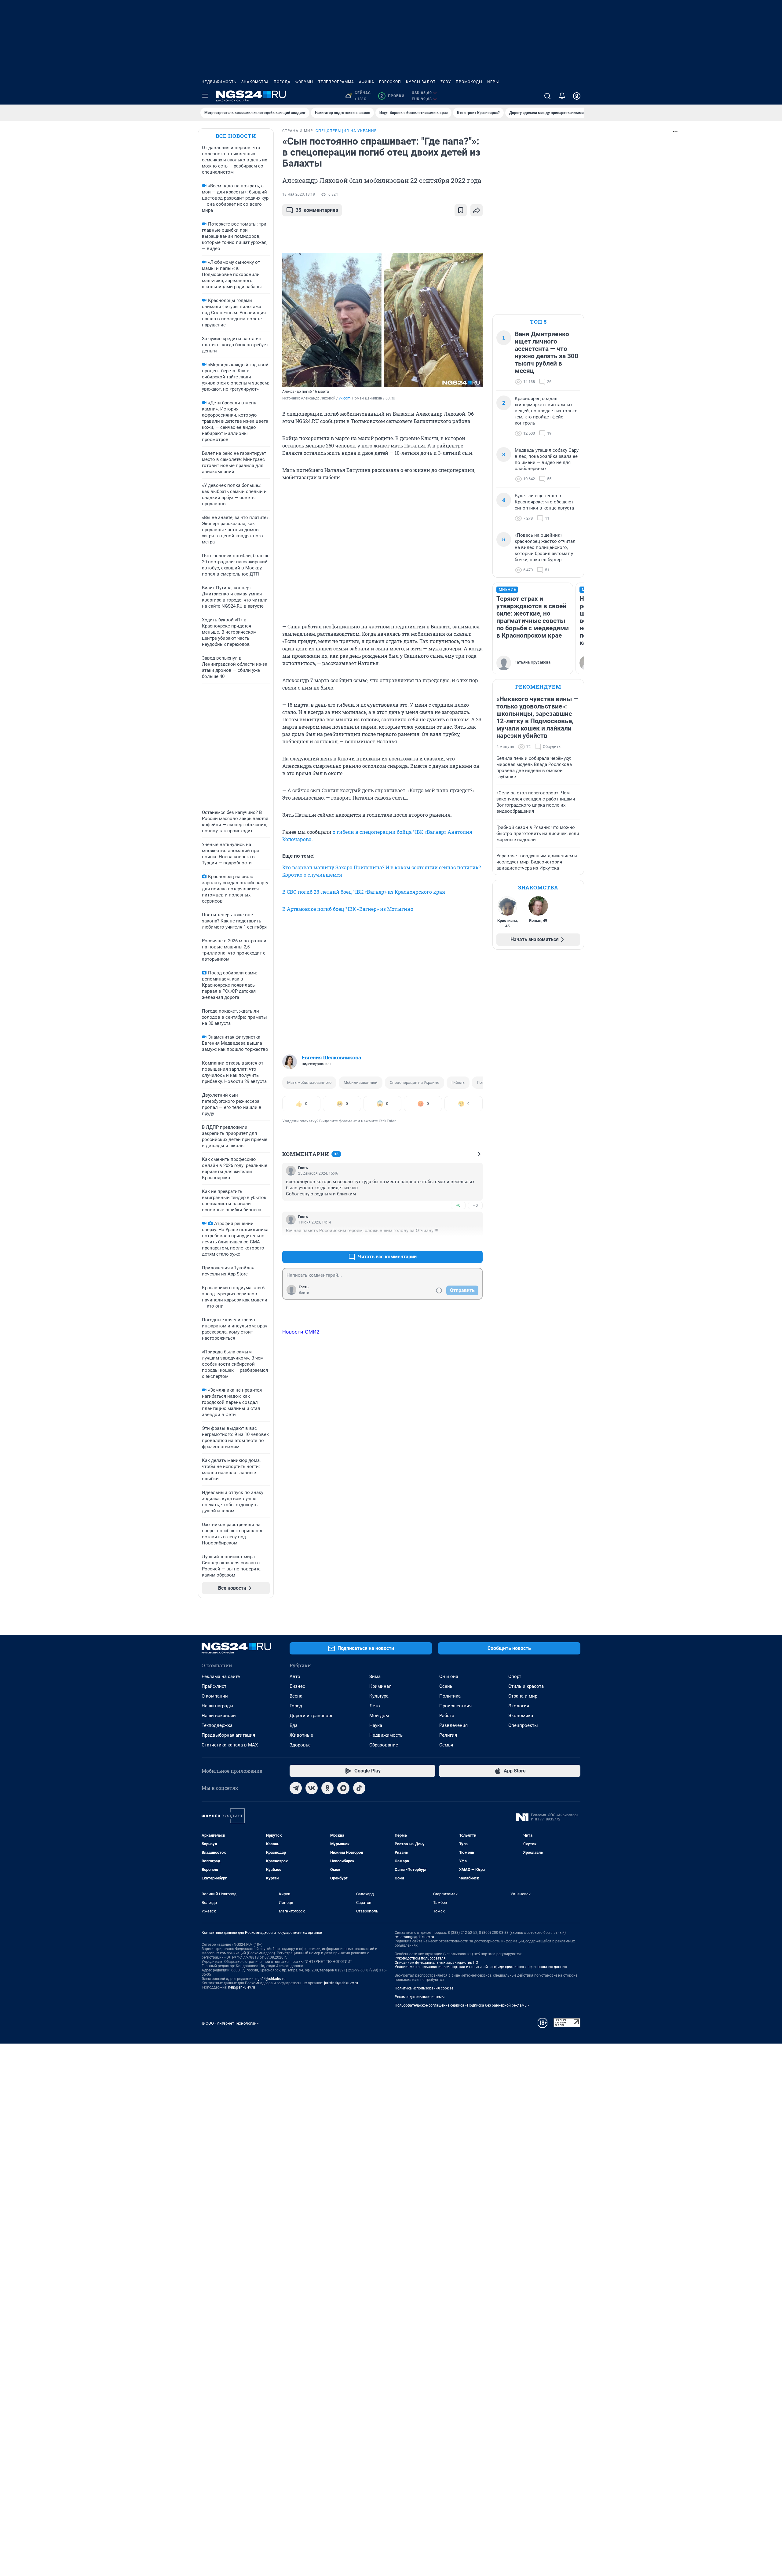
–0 (475, 1205)
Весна (296, 1696)
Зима (375, 1676)
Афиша (367, 82)
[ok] (327, 1788)
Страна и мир (523, 1696)
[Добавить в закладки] (461, 210)
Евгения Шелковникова (331, 1058)
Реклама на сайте (221, 1676)
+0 (458, 1205)
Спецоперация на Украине (415, 1082)
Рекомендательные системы (420, 1997)
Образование (384, 1745)
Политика (450, 1696)
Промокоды (469, 82)
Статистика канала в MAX (230, 1745)
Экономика (521, 1716)
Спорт (515, 1676)
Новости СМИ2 (301, 1332)
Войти (304, 1293)
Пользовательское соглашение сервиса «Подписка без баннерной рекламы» (462, 2005)
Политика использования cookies (424, 1988)
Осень (446, 1686)
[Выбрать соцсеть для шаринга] (477, 210)
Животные (301, 1735)
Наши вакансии (219, 1716)
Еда (294, 1725)
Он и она (449, 1676)
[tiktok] (359, 1788)
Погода (282, 82)
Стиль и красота (526, 1686)
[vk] (312, 1788)
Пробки (392, 96)
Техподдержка (217, 1725)
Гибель (458, 1082)
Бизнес (297, 1686)
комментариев (317, 210)
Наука (376, 1725)
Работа (447, 1716)
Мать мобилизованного (309, 1082)
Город (296, 1706)
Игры (493, 82)
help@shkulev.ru (242, 1987)
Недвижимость (219, 82)
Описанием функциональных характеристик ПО (436, 1963)
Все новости (236, 136)
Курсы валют (421, 82)
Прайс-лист (214, 1686)
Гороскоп (390, 82)
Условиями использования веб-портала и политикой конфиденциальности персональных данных (481, 1967)
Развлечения (453, 1725)
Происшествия (455, 1706)
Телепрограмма (336, 82)
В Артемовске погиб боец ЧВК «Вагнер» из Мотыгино (348, 909)
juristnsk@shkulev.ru (341, 1983)
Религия (448, 1735)
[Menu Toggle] (205, 96)
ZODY (446, 82)
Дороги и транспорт (311, 1716)
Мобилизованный (361, 1082)
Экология (519, 1706)
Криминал (380, 1686)
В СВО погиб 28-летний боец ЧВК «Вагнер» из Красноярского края (364, 892)
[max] (343, 1788)
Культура (379, 1696)
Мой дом (379, 1716)
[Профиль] (577, 96)
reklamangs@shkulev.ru (414, 1937)
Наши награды (217, 1706)
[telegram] (296, 1788)
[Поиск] (547, 96)
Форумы (304, 82)
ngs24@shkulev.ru (270, 1979)
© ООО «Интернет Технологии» (230, 2023)
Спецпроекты (523, 1725)
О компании (215, 1696)
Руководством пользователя (420, 1958)
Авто (295, 1676)
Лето (375, 1706)
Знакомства (255, 82)
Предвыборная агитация (228, 1735)
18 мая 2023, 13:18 (299, 194)
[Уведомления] (562, 96)
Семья (446, 1745)
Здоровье (300, 1745)
